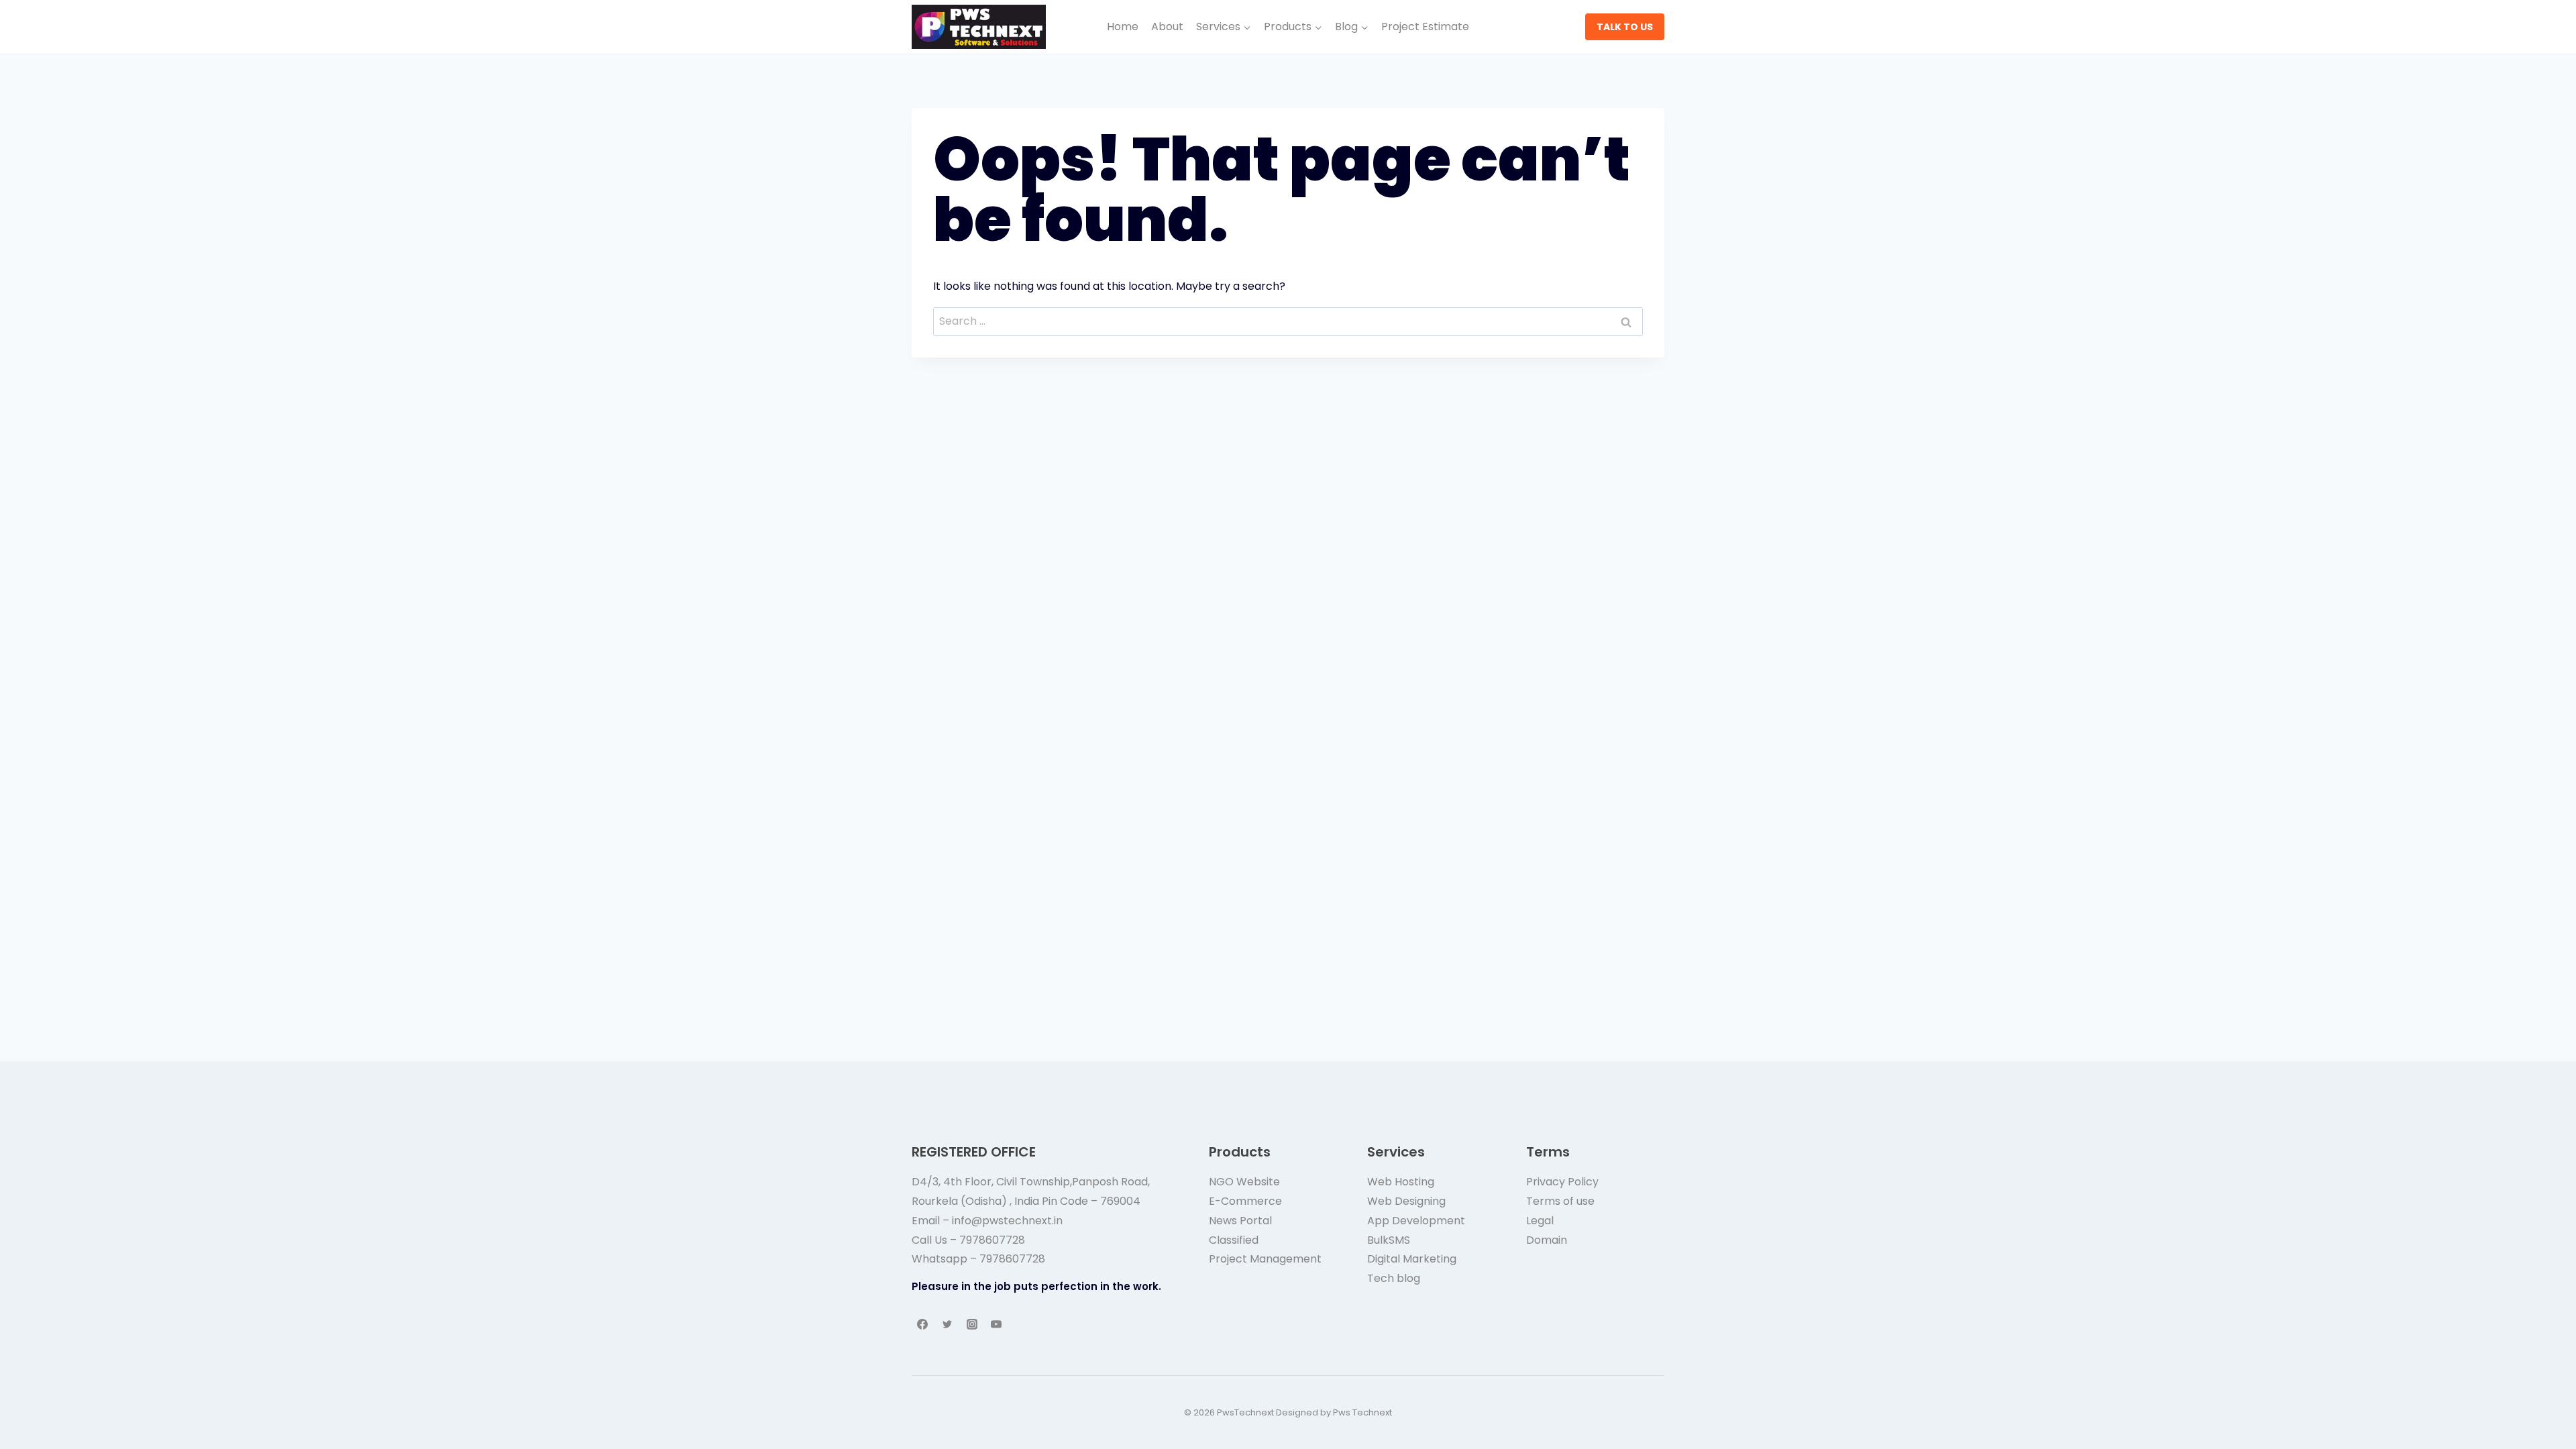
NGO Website (1244, 1182)
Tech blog (1394, 1278)
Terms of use (1560, 1201)
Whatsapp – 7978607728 (978, 1259)
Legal (1540, 1221)
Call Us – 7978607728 (968, 1240)
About (1167, 26)
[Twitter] (947, 1324)
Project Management (1265, 1259)
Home (1123, 26)
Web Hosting (1401, 1182)
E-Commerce (1245, 1201)
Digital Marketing (1412, 1259)
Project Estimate (1425, 26)
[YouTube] (996, 1324)
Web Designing (1406, 1201)
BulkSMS (1389, 1240)
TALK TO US (1625, 27)
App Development (1416, 1221)
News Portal (1240, 1221)
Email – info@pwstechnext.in (987, 1221)
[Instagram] (972, 1324)
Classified (1234, 1240)
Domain (1547, 1240)
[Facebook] (922, 1324)
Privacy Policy (1562, 1182)
